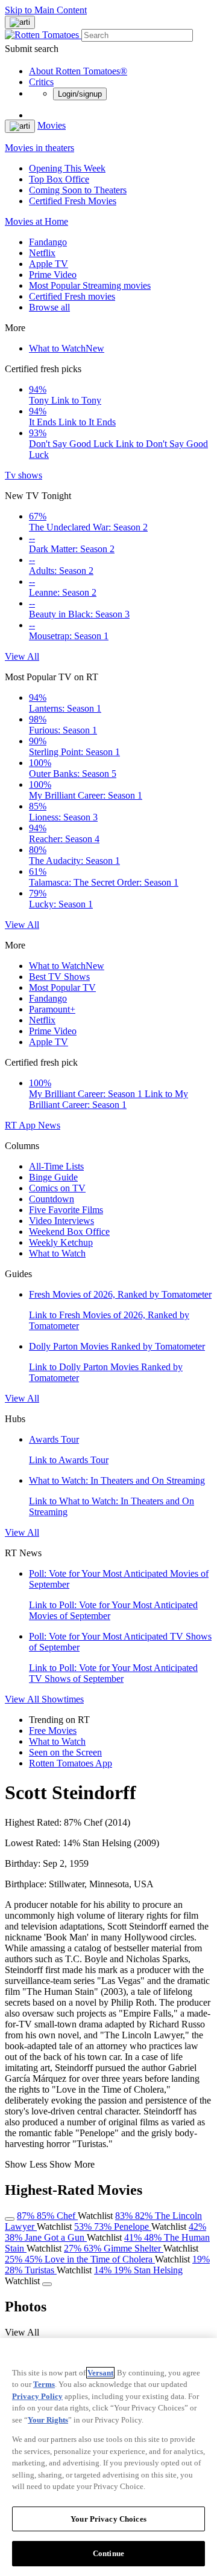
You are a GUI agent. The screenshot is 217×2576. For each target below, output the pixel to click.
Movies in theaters (39, 148)
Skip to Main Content (46, 10)
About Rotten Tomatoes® (78, 71)
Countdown (52, 1199)
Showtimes (63, 1699)
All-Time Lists (56, 1166)
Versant (100, 2373)
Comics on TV (57, 1188)
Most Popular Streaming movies (90, 285)
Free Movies (53, 1731)
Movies (52, 125)
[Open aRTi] (20, 22)
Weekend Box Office (69, 1232)
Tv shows (24, 475)
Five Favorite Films (66, 1210)
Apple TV (49, 264)
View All (22, 656)
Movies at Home (36, 221)
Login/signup (80, 94)
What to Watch (67, 348)
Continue (108, 2553)
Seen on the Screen (65, 1752)
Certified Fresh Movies (73, 201)
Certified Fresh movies (72, 296)
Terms (44, 2384)
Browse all (49, 307)
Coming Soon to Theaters (78, 190)
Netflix (42, 253)
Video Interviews (61, 1221)
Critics (41, 82)
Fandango (48, 242)
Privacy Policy (37, 2396)
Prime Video (53, 275)
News (49, 1125)
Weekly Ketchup (61, 1242)
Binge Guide (53, 1177)
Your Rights (48, 2420)
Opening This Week (67, 168)
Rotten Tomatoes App (71, 1763)
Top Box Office (59, 179)
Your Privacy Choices (108, 2519)
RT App (21, 1125)
